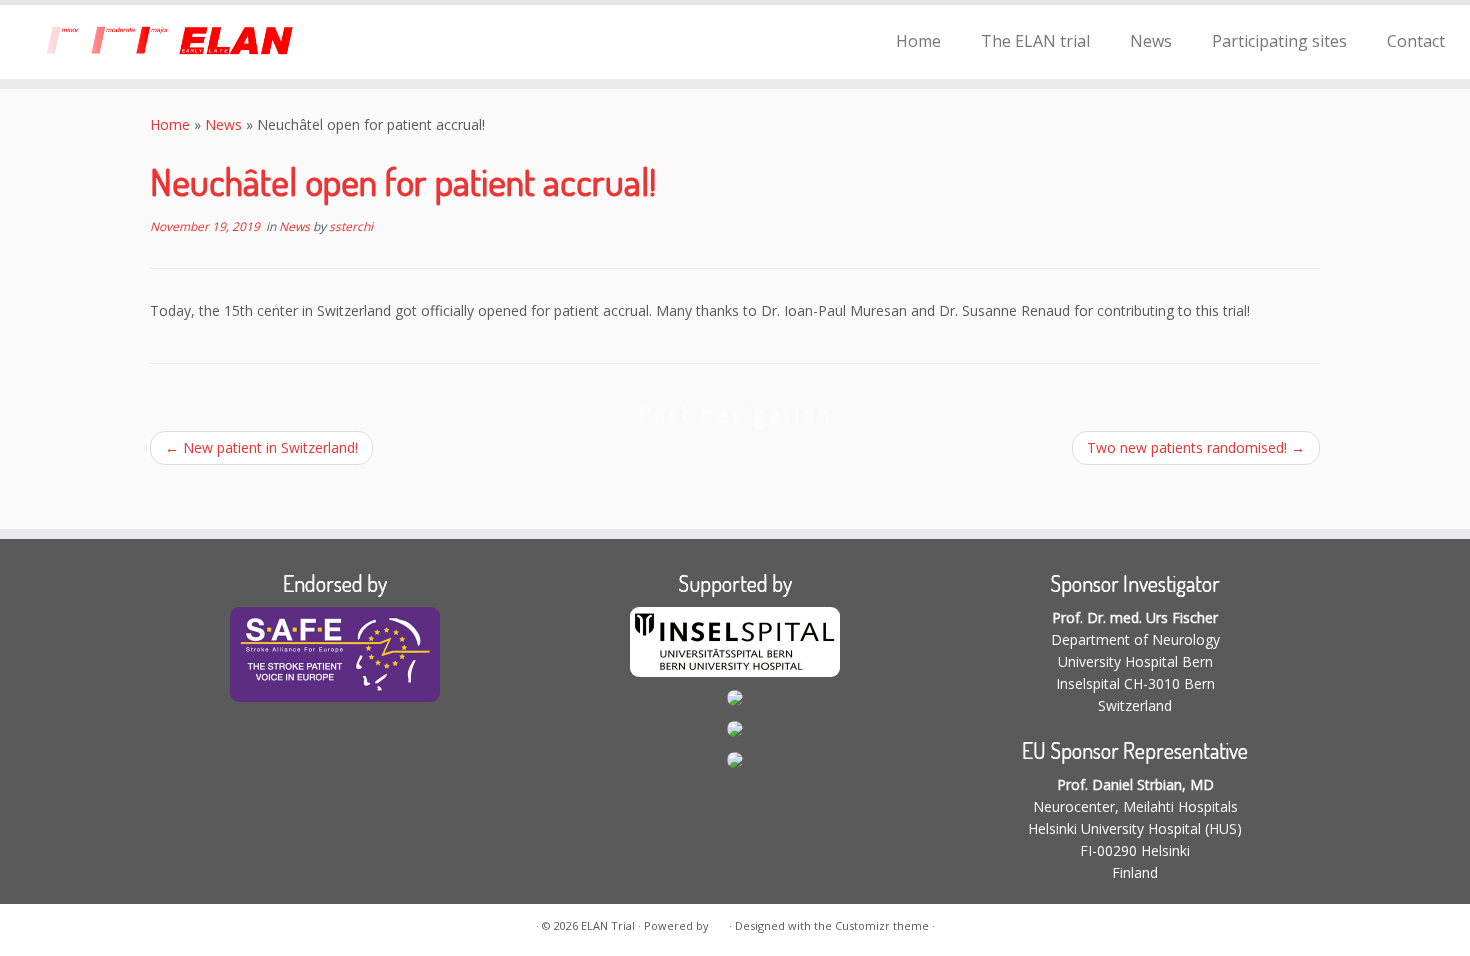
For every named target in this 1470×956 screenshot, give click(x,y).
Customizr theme (882, 925)
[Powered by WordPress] (719, 922)
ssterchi (351, 226)
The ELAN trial (1035, 41)
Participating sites (1279, 41)
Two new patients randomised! (1196, 447)
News (1151, 41)
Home (918, 41)
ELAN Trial (608, 925)
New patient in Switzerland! (261, 447)
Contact (1416, 41)
